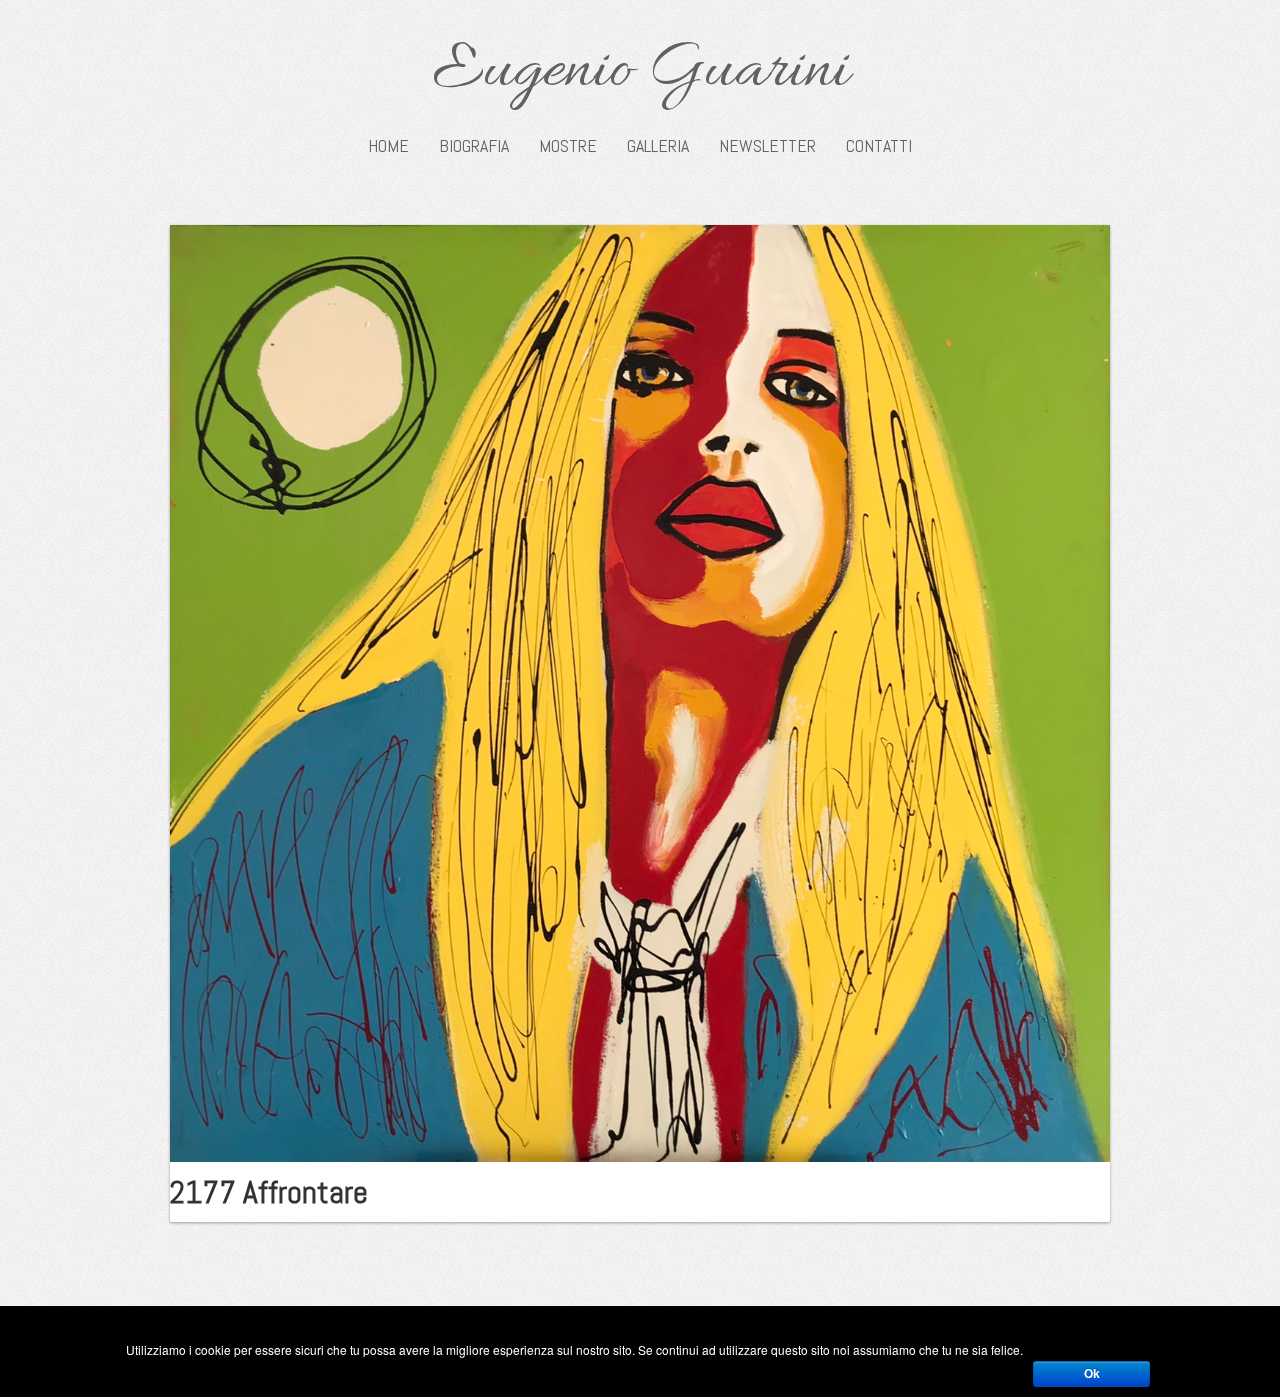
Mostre (568, 146)
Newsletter (767, 146)
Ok (1092, 1374)
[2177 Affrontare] (640, 691)
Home (388, 146)
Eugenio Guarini (640, 72)
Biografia (474, 146)
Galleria (658, 146)
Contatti (879, 146)
